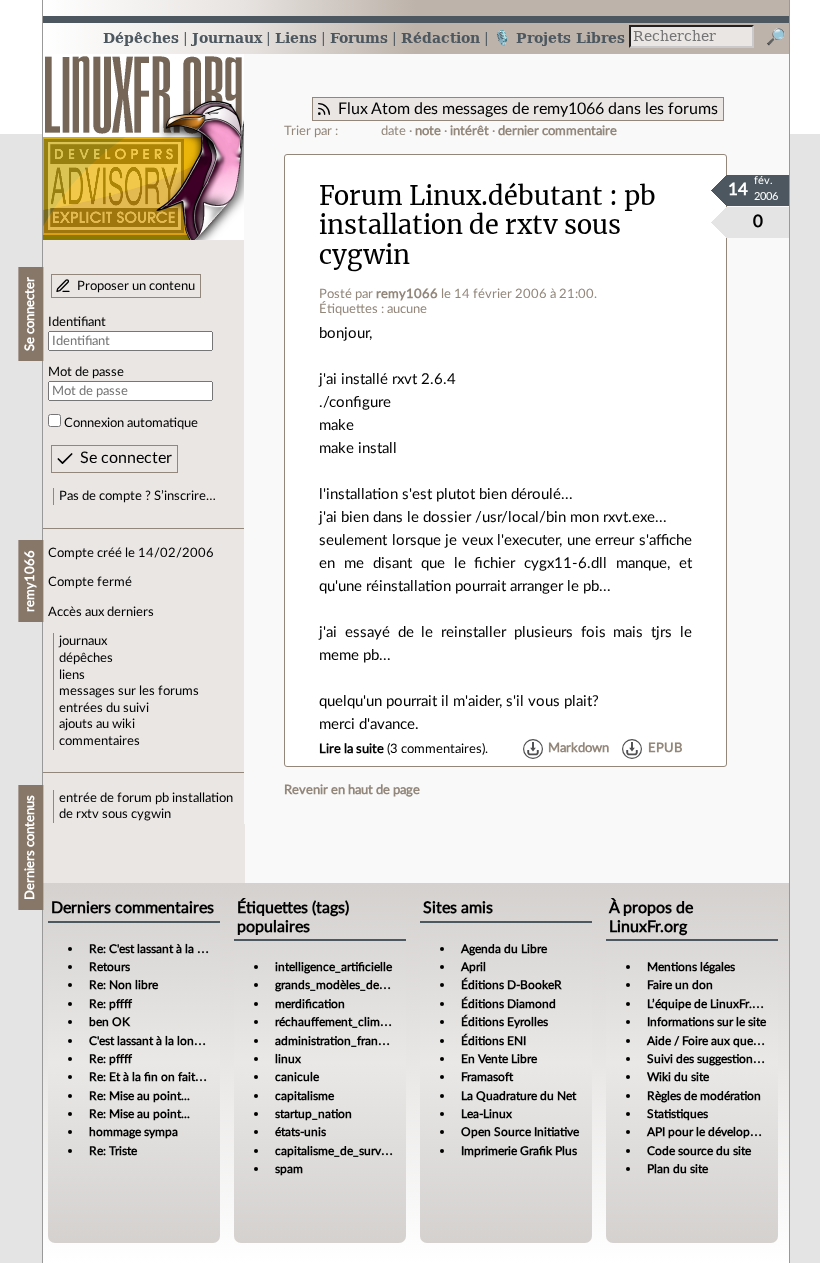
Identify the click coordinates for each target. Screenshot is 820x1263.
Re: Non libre (123, 985)
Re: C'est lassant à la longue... (165, 949)
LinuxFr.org (143, 137)
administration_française (339, 1041)
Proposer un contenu (136, 286)
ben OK (109, 1022)
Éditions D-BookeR (511, 985)
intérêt (469, 131)
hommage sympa (133, 1132)
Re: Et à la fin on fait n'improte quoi (182, 1077)
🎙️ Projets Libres (559, 37)
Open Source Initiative (520, 1132)
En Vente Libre (499, 1059)
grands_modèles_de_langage (350, 985)
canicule (297, 1077)
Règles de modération (704, 1096)
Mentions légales (691, 967)
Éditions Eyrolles (504, 1022)
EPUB (665, 749)
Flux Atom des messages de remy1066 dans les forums (528, 109)
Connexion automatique (131, 423)
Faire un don (680, 985)
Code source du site (699, 1151)
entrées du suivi (104, 708)
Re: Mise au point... (139, 1096)
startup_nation (313, 1114)
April (473, 967)
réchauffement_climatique (344, 1022)
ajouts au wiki (97, 724)
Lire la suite (351, 749)
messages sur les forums (129, 691)
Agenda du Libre (504, 949)
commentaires (99, 741)
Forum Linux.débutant (461, 196)
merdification (310, 1004)
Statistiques (677, 1114)
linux (288, 1059)
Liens (296, 37)
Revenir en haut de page (352, 790)
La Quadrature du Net (518, 1096)
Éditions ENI (493, 1041)
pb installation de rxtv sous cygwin (487, 225)
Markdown (578, 749)
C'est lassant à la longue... (155, 1041)
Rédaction (440, 37)
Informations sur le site (706, 1022)
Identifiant (77, 322)
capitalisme (304, 1096)
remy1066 (407, 294)
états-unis (300, 1132)
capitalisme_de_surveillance (348, 1151)
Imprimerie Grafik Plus (519, 1151)
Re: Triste (113, 1151)
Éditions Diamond (508, 1004)
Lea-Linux (486, 1114)
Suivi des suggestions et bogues (729, 1059)
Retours (109, 967)
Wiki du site (678, 1077)
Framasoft (487, 1077)
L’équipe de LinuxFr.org (708, 1004)
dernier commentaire (557, 131)
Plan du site (677, 1169)
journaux (83, 641)
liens (72, 675)
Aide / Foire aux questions (715, 1041)
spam (289, 1169)
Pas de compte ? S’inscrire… (137, 496)
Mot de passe (86, 372)
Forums (359, 37)
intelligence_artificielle (333, 967)
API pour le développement (718, 1132)
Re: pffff (110, 1004)
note (428, 131)
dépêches (86, 658)
